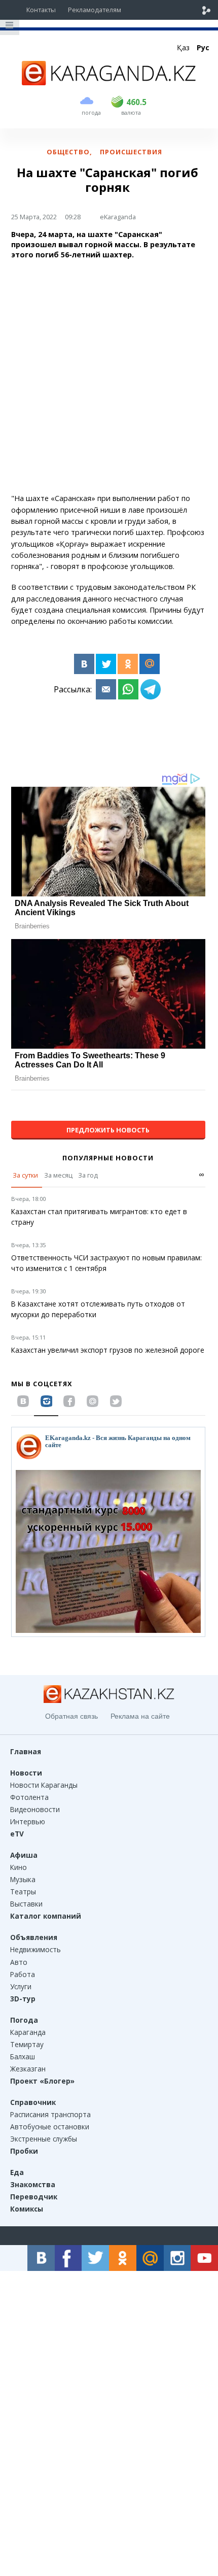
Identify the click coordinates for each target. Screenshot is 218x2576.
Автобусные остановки (50, 2127)
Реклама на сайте (140, 1716)
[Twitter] (106, 664)
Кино (19, 1867)
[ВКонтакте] (84, 664)
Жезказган (28, 2069)
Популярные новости (108, 1158)
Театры (23, 1892)
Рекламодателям (95, 10)
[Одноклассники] (128, 664)
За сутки (25, 1175)
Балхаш (23, 2056)
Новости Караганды (44, 1785)
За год (88, 1175)
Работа (23, 1974)
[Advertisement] (109, 377)
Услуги (21, 1986)
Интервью (28, 1821)
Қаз (183, 47)
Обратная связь (71, 1716)
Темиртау (27, 2044)
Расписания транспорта (50, 2114)
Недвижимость (35, 1949)
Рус (203, 47)
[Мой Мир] (150, 664)
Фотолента (29, 1797)
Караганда (28, 2032)
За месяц (58, 1175)
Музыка (23, 1879)
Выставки (26, 1904)
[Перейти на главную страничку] (109, 82)
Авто (19, 1962)
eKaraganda (118, 217)
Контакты (41, 10)
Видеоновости (35, 1809)
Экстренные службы (44, 2139)
